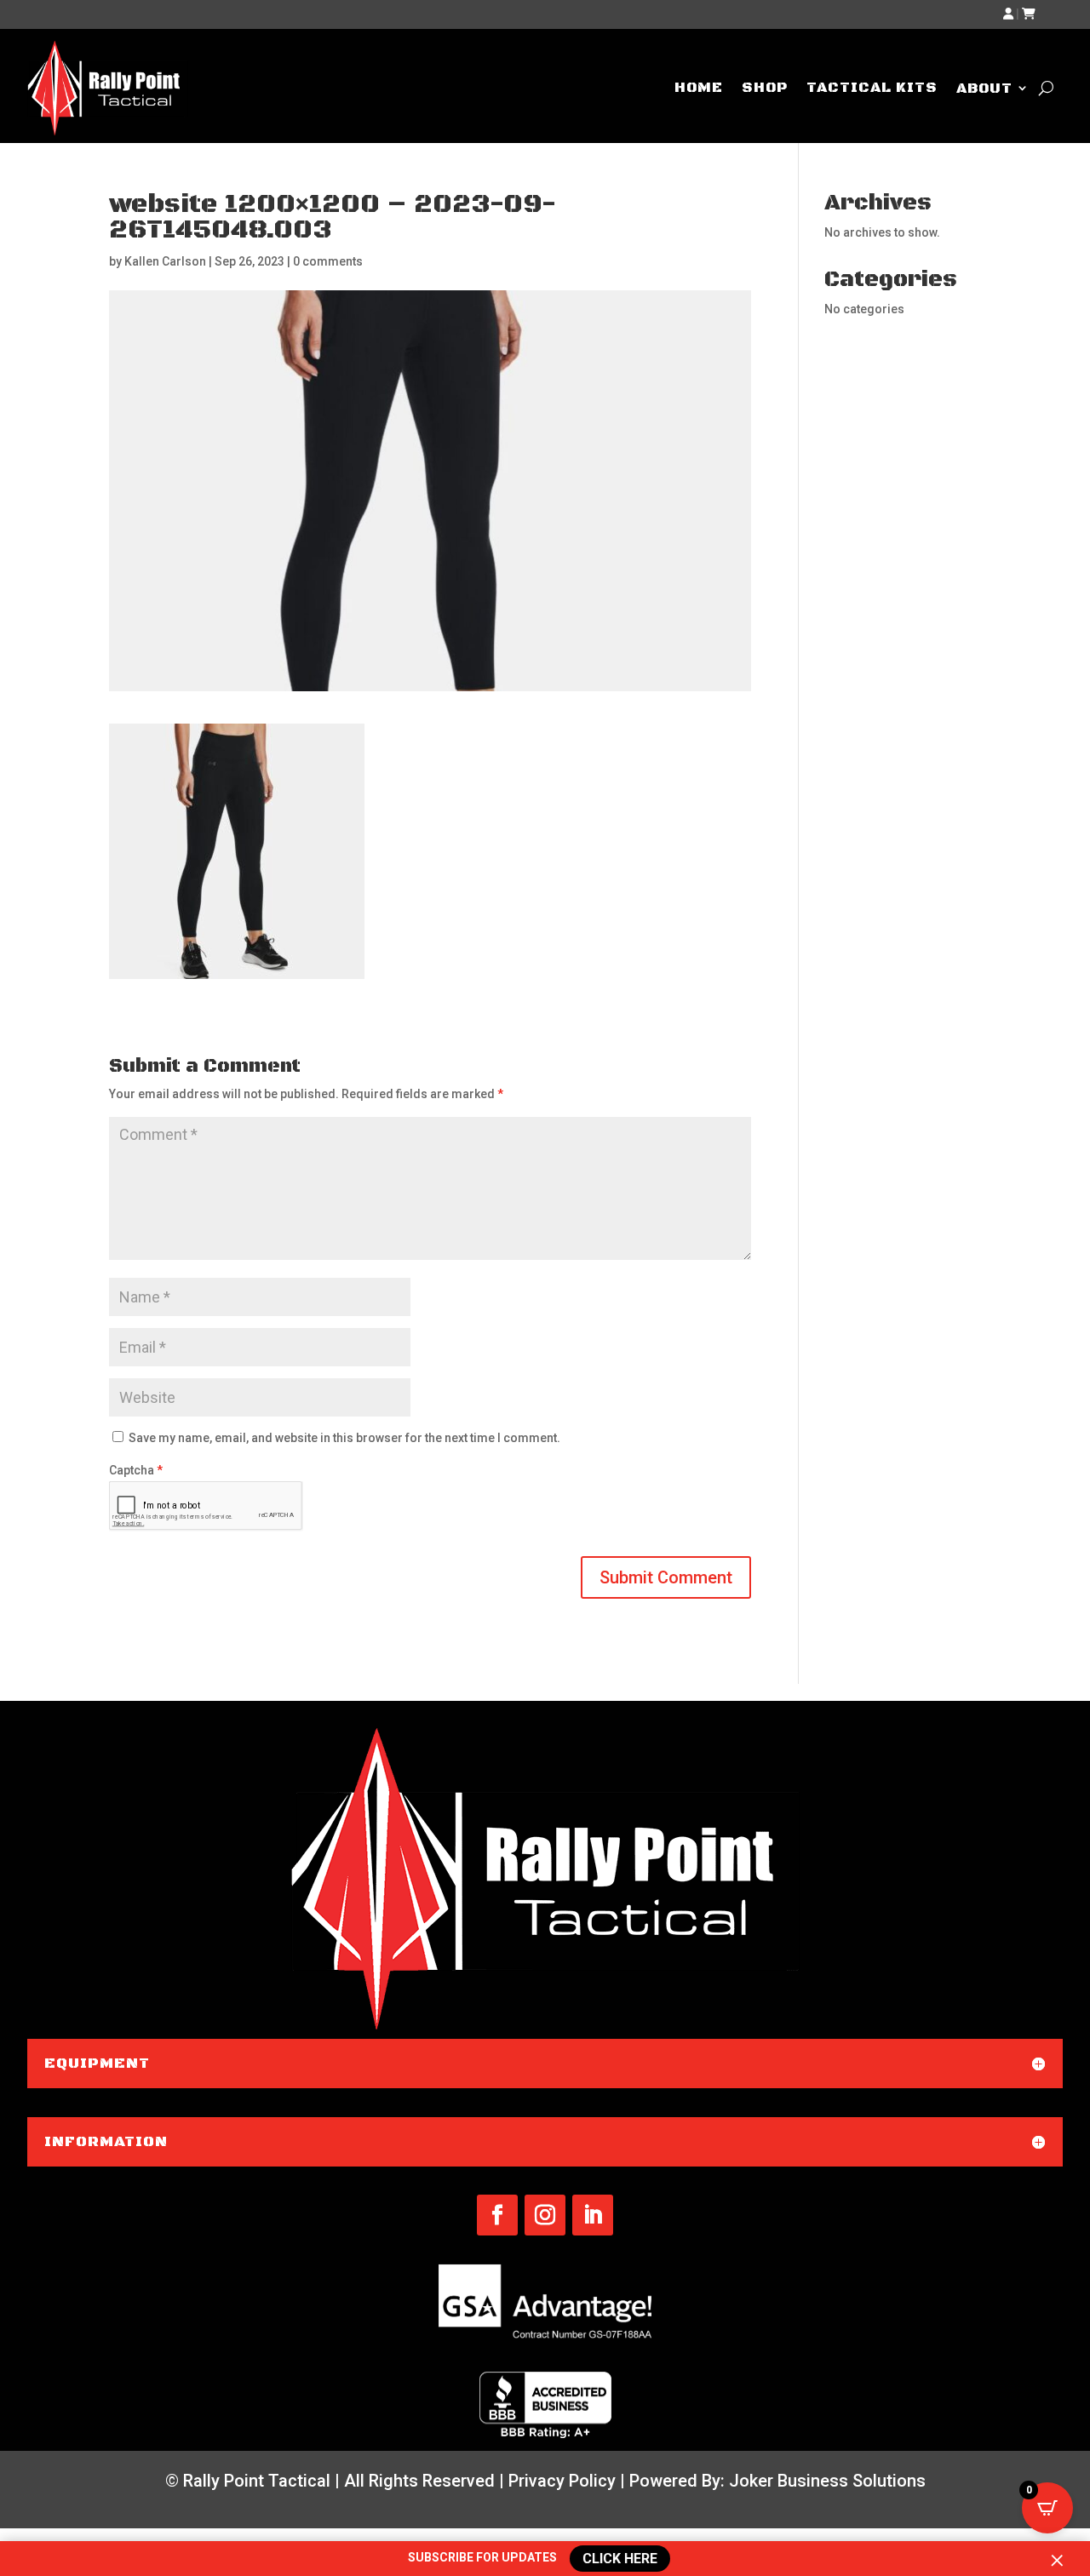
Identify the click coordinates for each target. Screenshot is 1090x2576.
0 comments (328, 261)
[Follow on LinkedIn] (593, 2215)
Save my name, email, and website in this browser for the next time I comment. (344, 1438)
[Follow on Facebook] (497, 2215)
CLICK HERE (620, 2558)
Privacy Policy (562, 2481)
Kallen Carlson (165, 261)
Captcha (136, 1470)
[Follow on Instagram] (545, 2215)
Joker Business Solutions (827, 2481)
